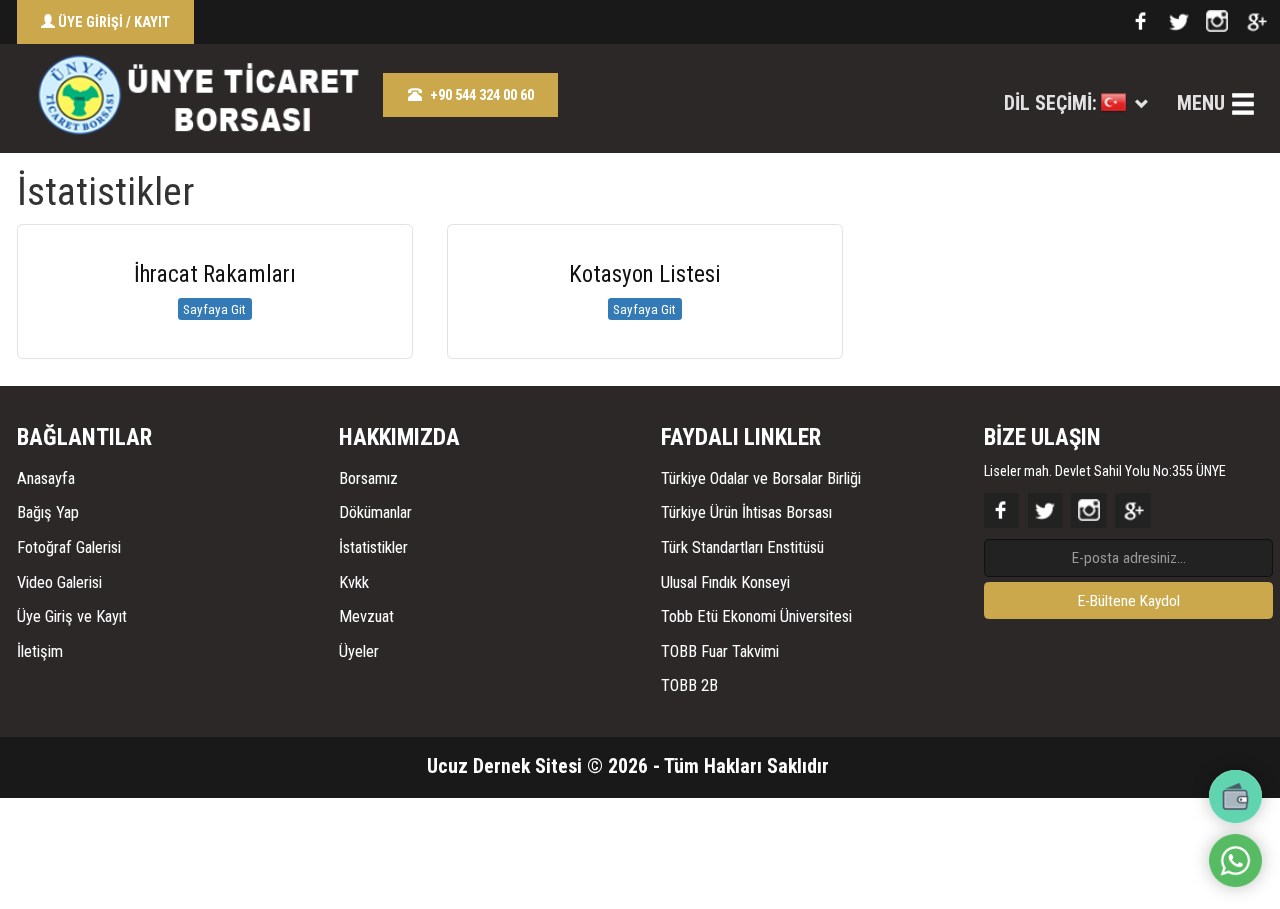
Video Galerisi (59, 582)
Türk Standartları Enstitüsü (742, 547)
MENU (1201, 103)
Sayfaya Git (214, 309)
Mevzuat (366, 616)
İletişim (40, 651)
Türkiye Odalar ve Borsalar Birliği (761, 478)
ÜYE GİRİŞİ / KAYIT (112, 22)
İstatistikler (373, 547)
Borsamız (368, 478)
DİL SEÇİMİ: (1050, 103)
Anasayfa (46, 478)
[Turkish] (1113, 105)
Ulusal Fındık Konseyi (725, 582)
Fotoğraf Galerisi (69, 547)
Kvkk (354, 582)
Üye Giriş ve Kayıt (72, 616)
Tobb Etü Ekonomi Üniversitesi (756, 616)
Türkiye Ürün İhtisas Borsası (746, 512)
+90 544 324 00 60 (482, 95)
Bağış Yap (48, 512)
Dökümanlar (375, 512)
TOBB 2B (689, 685)
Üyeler (359, 651)
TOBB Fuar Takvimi (720, 651)
